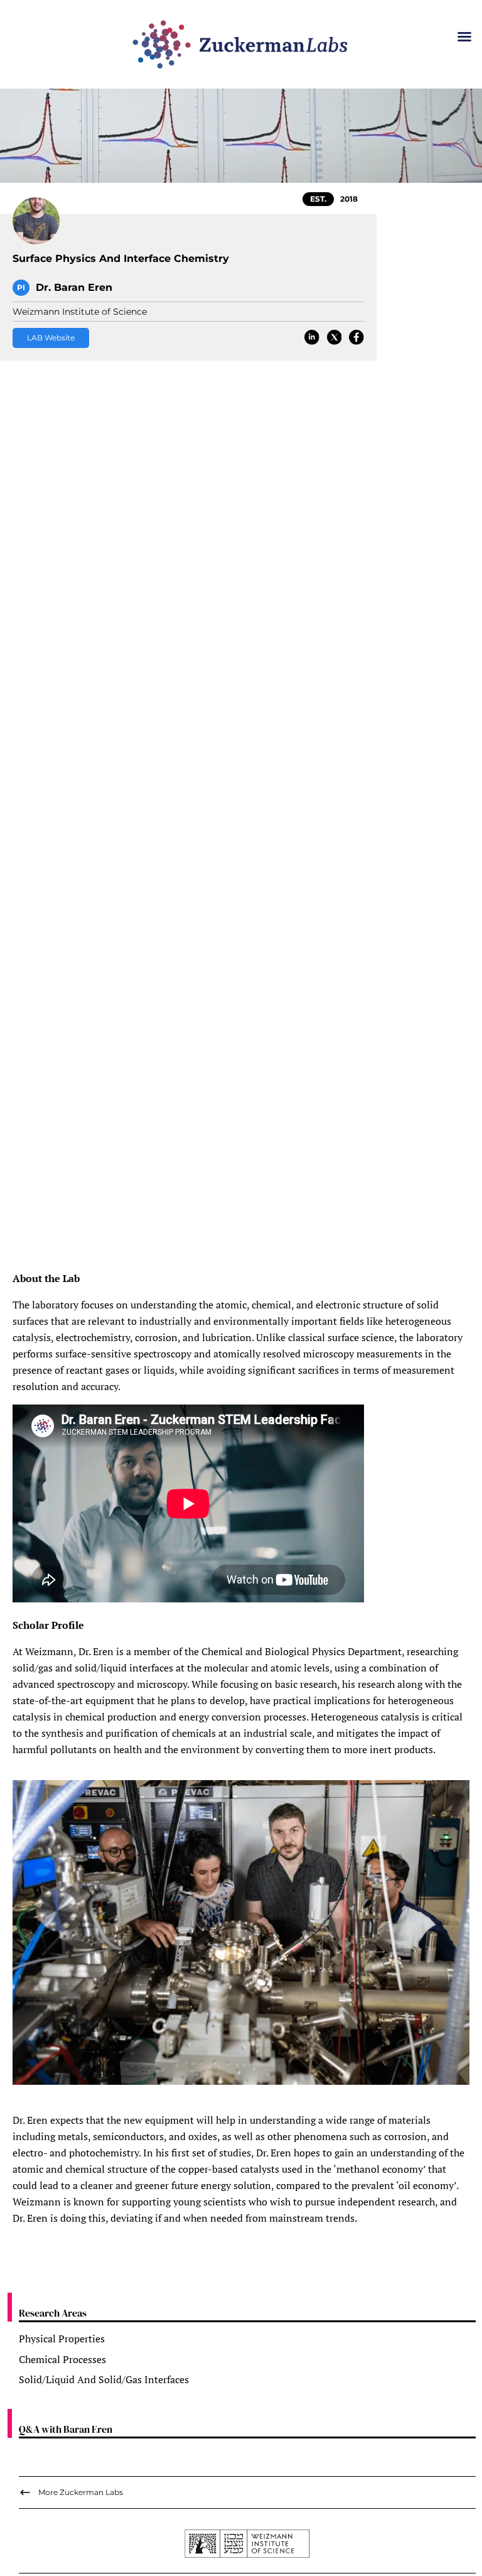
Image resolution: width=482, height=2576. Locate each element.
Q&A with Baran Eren (66, 2429)
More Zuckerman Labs (81, 2492)
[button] (464, 36)
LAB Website (51, 338)
